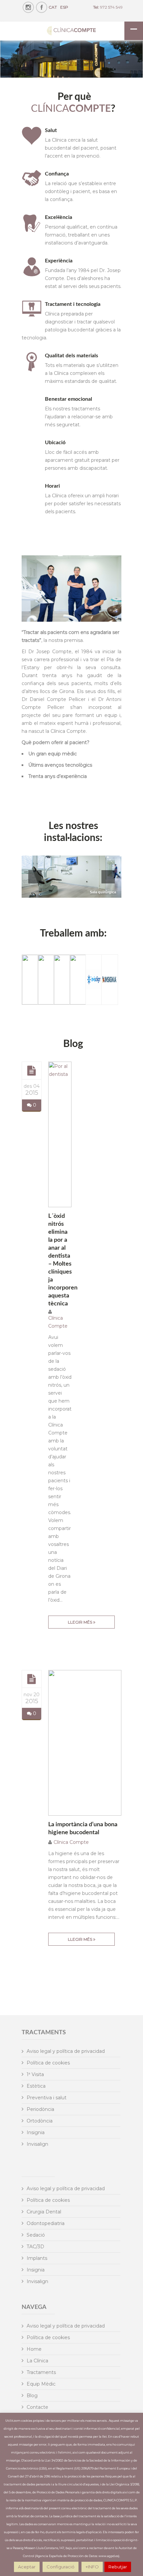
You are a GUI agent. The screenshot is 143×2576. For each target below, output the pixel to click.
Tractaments (41, 2372)
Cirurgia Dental (44, 2212)
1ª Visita (35, 2074)
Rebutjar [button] (118, 2567)
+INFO (92, 2567)
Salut (51, 130)
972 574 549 (111, 7)
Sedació (36, 2235)
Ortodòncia (40, 2121)
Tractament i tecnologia (73, 304)
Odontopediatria (46, 2223)
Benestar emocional (69, 399)
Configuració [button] (61, 2567)
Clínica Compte (71, 1842)
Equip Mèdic (41, 2384)
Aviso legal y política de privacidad (66, 2051)
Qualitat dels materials (71, 356)
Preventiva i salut (47, 2098)
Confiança (57, 174)
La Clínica (37, 2361)
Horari (52, 486)
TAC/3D (35, 2247)
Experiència (59, 261)
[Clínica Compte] (71, 31)
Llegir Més (80, 1622)
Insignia (36, 2132)
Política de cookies (48, 2063)
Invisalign (37, 2144)
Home (34, 2349)
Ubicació (55, 443)
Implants (37, 2258)
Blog (32, 2396)
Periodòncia (40, 2109)
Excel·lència (59, 217)
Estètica (36, 2086)
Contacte (37, 2407)
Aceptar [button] (27, 2567)
